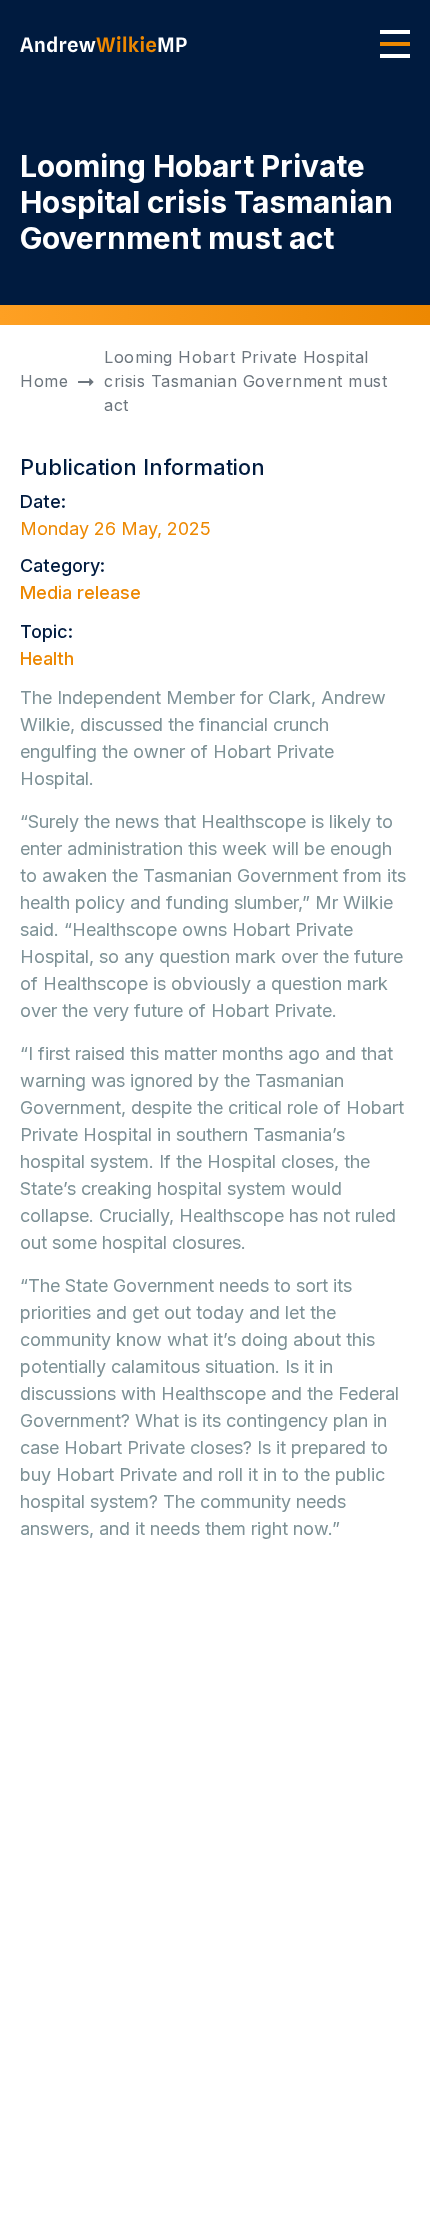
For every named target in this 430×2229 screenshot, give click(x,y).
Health (47, 658)
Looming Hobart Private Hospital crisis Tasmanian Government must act (245, 381)
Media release (80, 592)
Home (44, 381)
